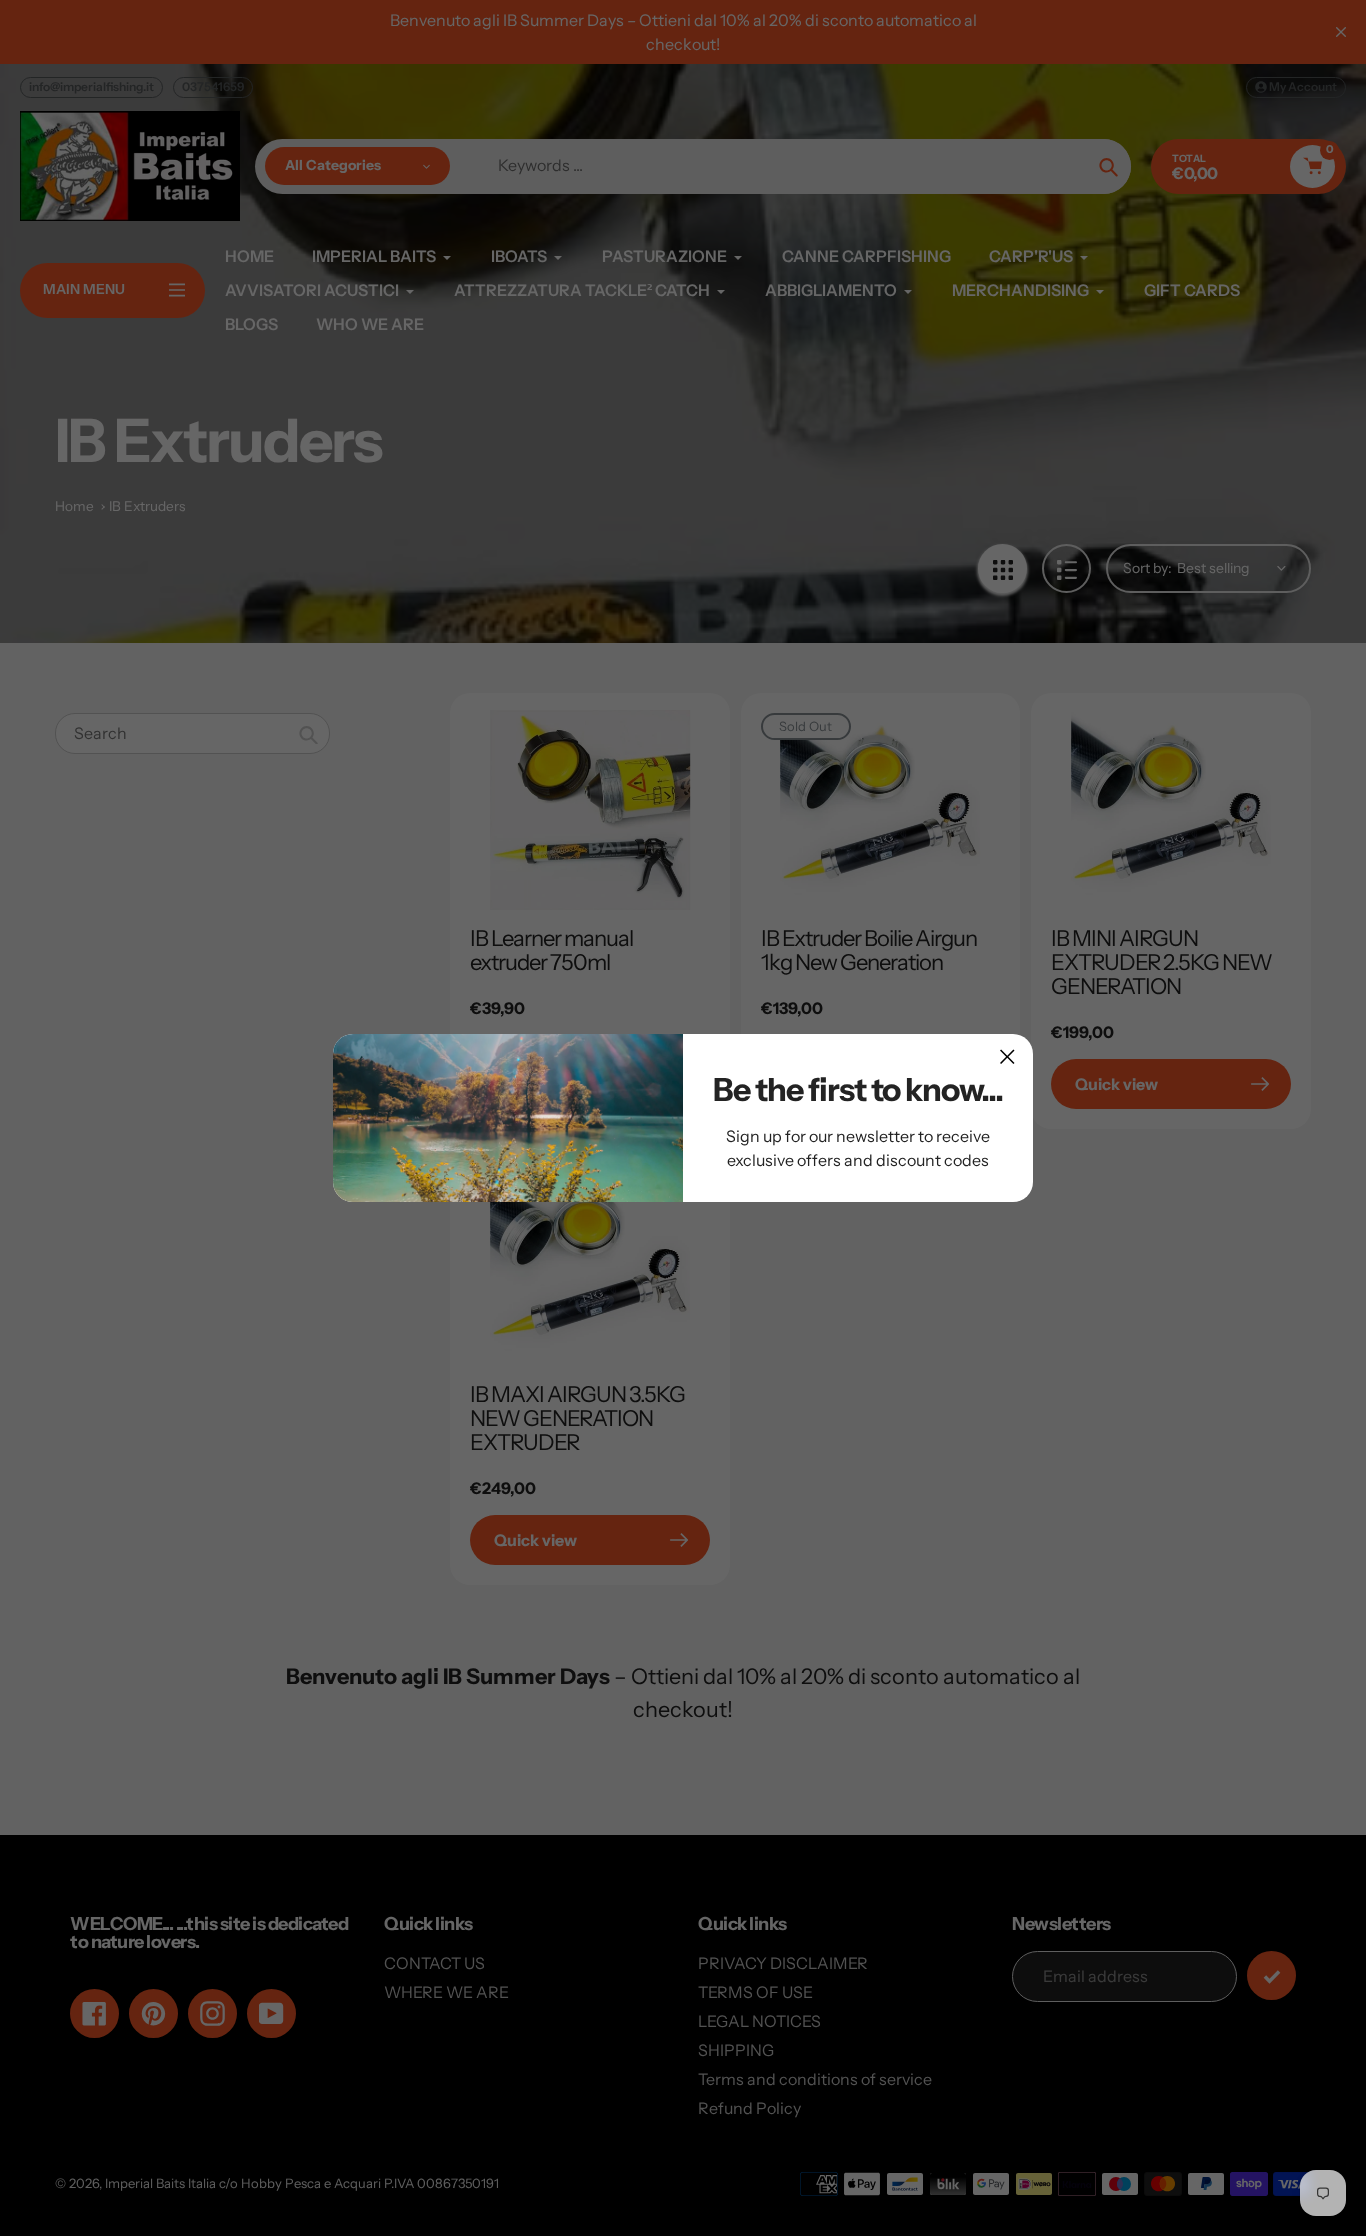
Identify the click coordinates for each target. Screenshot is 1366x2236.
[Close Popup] (1007, 1056)
